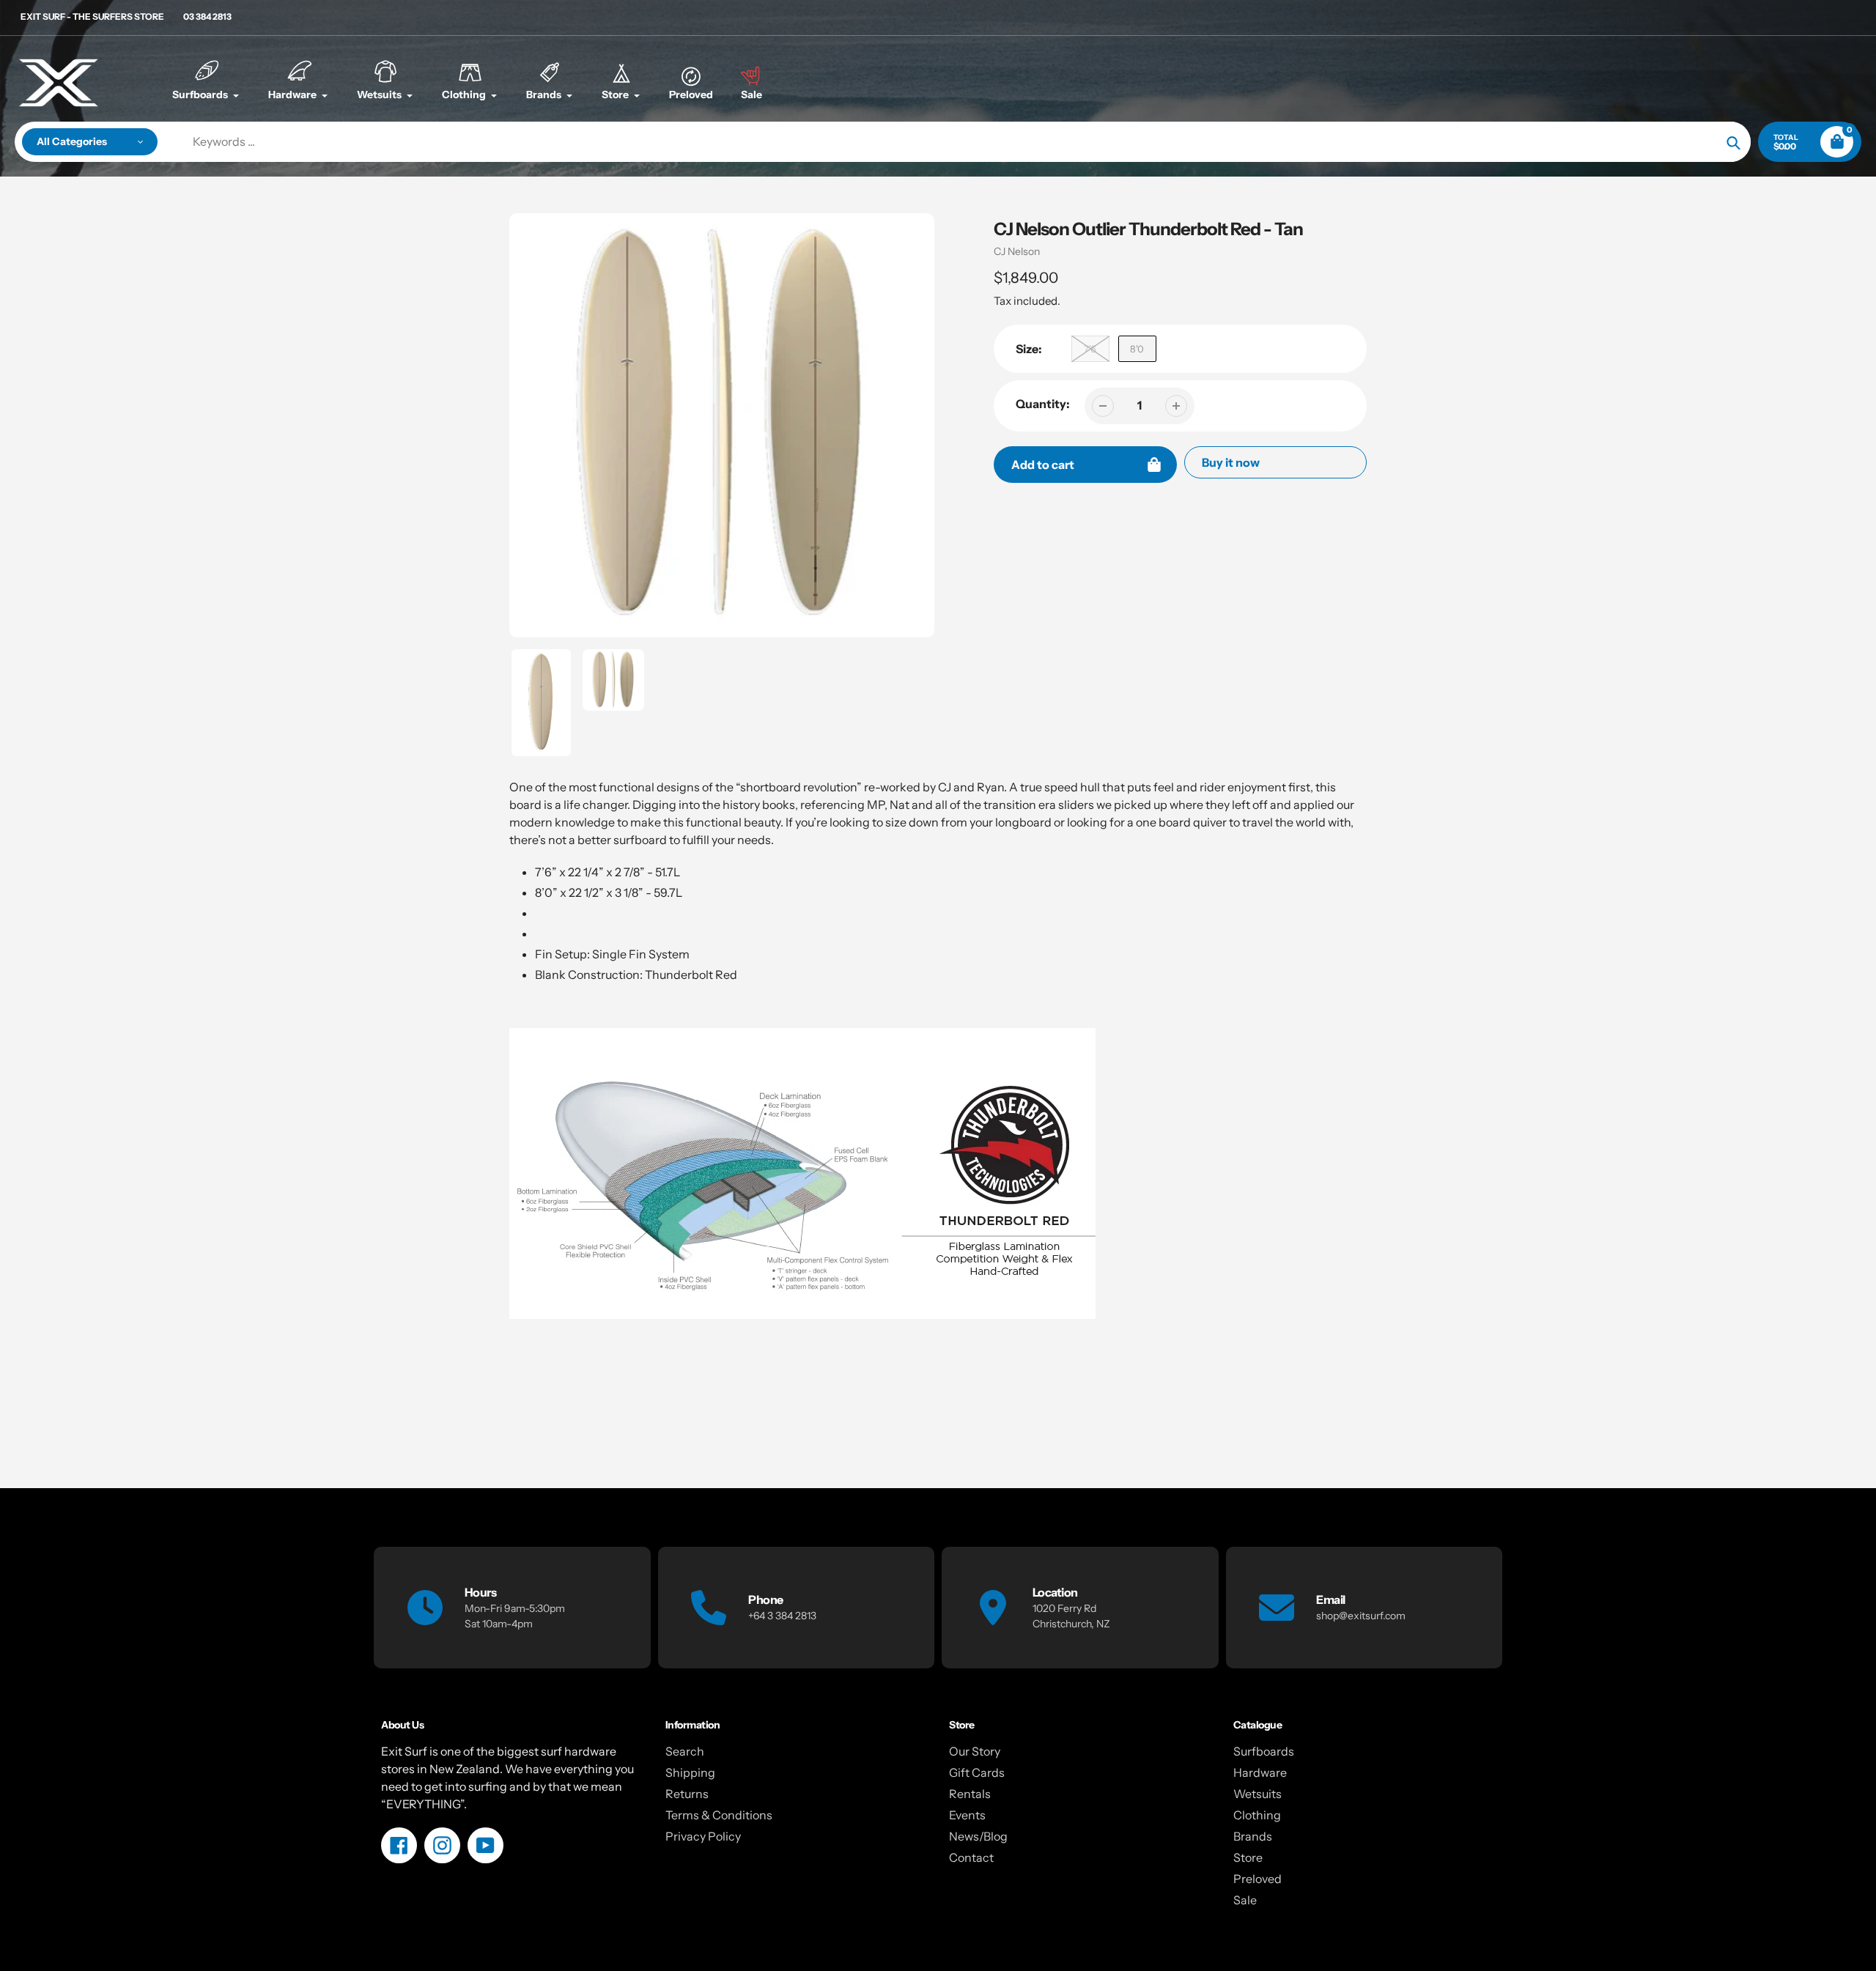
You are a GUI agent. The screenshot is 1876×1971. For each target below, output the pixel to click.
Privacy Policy (703, 1836)
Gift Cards (977, 1772)
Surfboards (1264, 1751)
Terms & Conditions (719, 1815)
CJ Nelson (1017, 251)
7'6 (1090, 349)
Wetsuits (1258, 1794)
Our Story (975, 1751)
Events (967, 1815)
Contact (971, 1857)
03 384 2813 (207, 16)
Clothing (1257, 1815)
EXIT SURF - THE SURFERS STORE (92, 16)
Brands (1253, 1836)
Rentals (970, 1794)
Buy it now (1231, 462)
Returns (687, 1794)
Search (685, 1751)
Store (1248, 1857)
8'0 (1137, 349)
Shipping (690, 1772)
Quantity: (1043, 404)
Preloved (1258, 1879)
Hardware (1260, 1772)
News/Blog (978, 1836)
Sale (1245, 1900)
